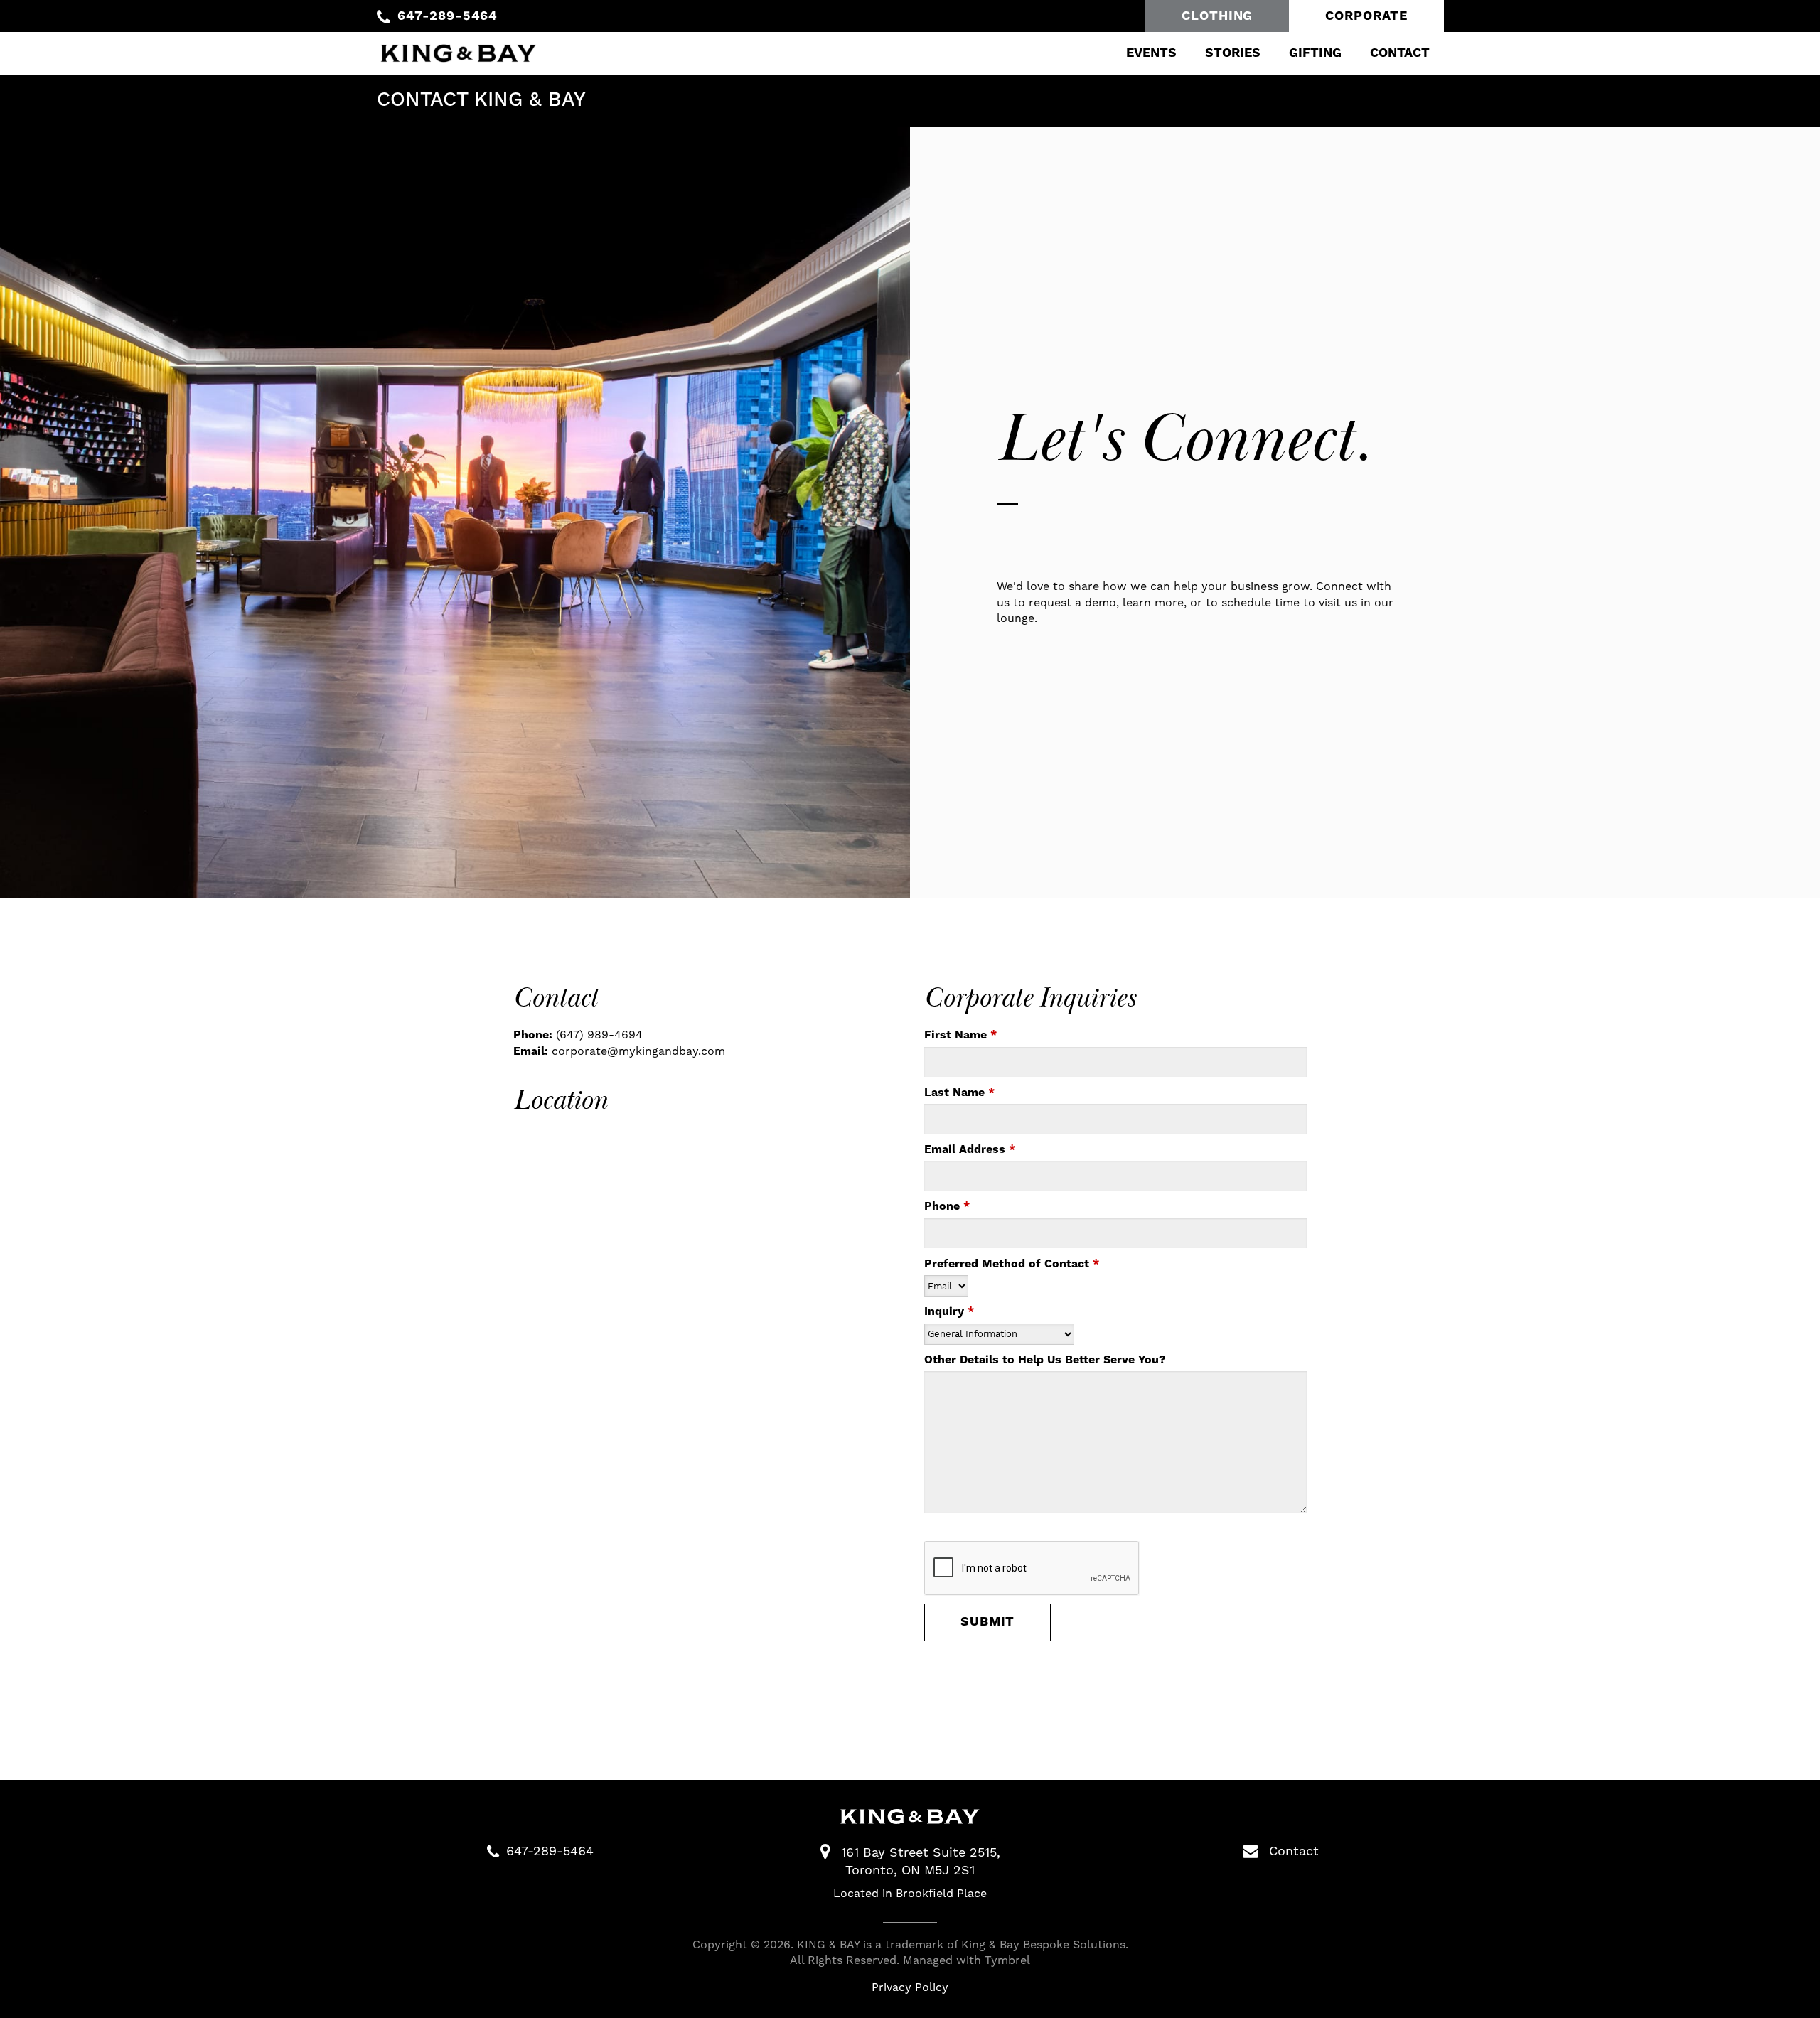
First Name (960, 1035)
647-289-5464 (448, 16)
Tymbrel (1007, 1960)
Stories (1233, 53)
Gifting (1315, 53)
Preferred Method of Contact (1012, 1264)
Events (1151, 53)
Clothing (1217, 16)
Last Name (959, 1093)
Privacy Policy (910, 1987)
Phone (947, 1206)
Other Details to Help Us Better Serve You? (1045, 1360)
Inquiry (949, 1311)
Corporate (1366, 16)
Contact (1400, 53)
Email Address (970, 1149)
